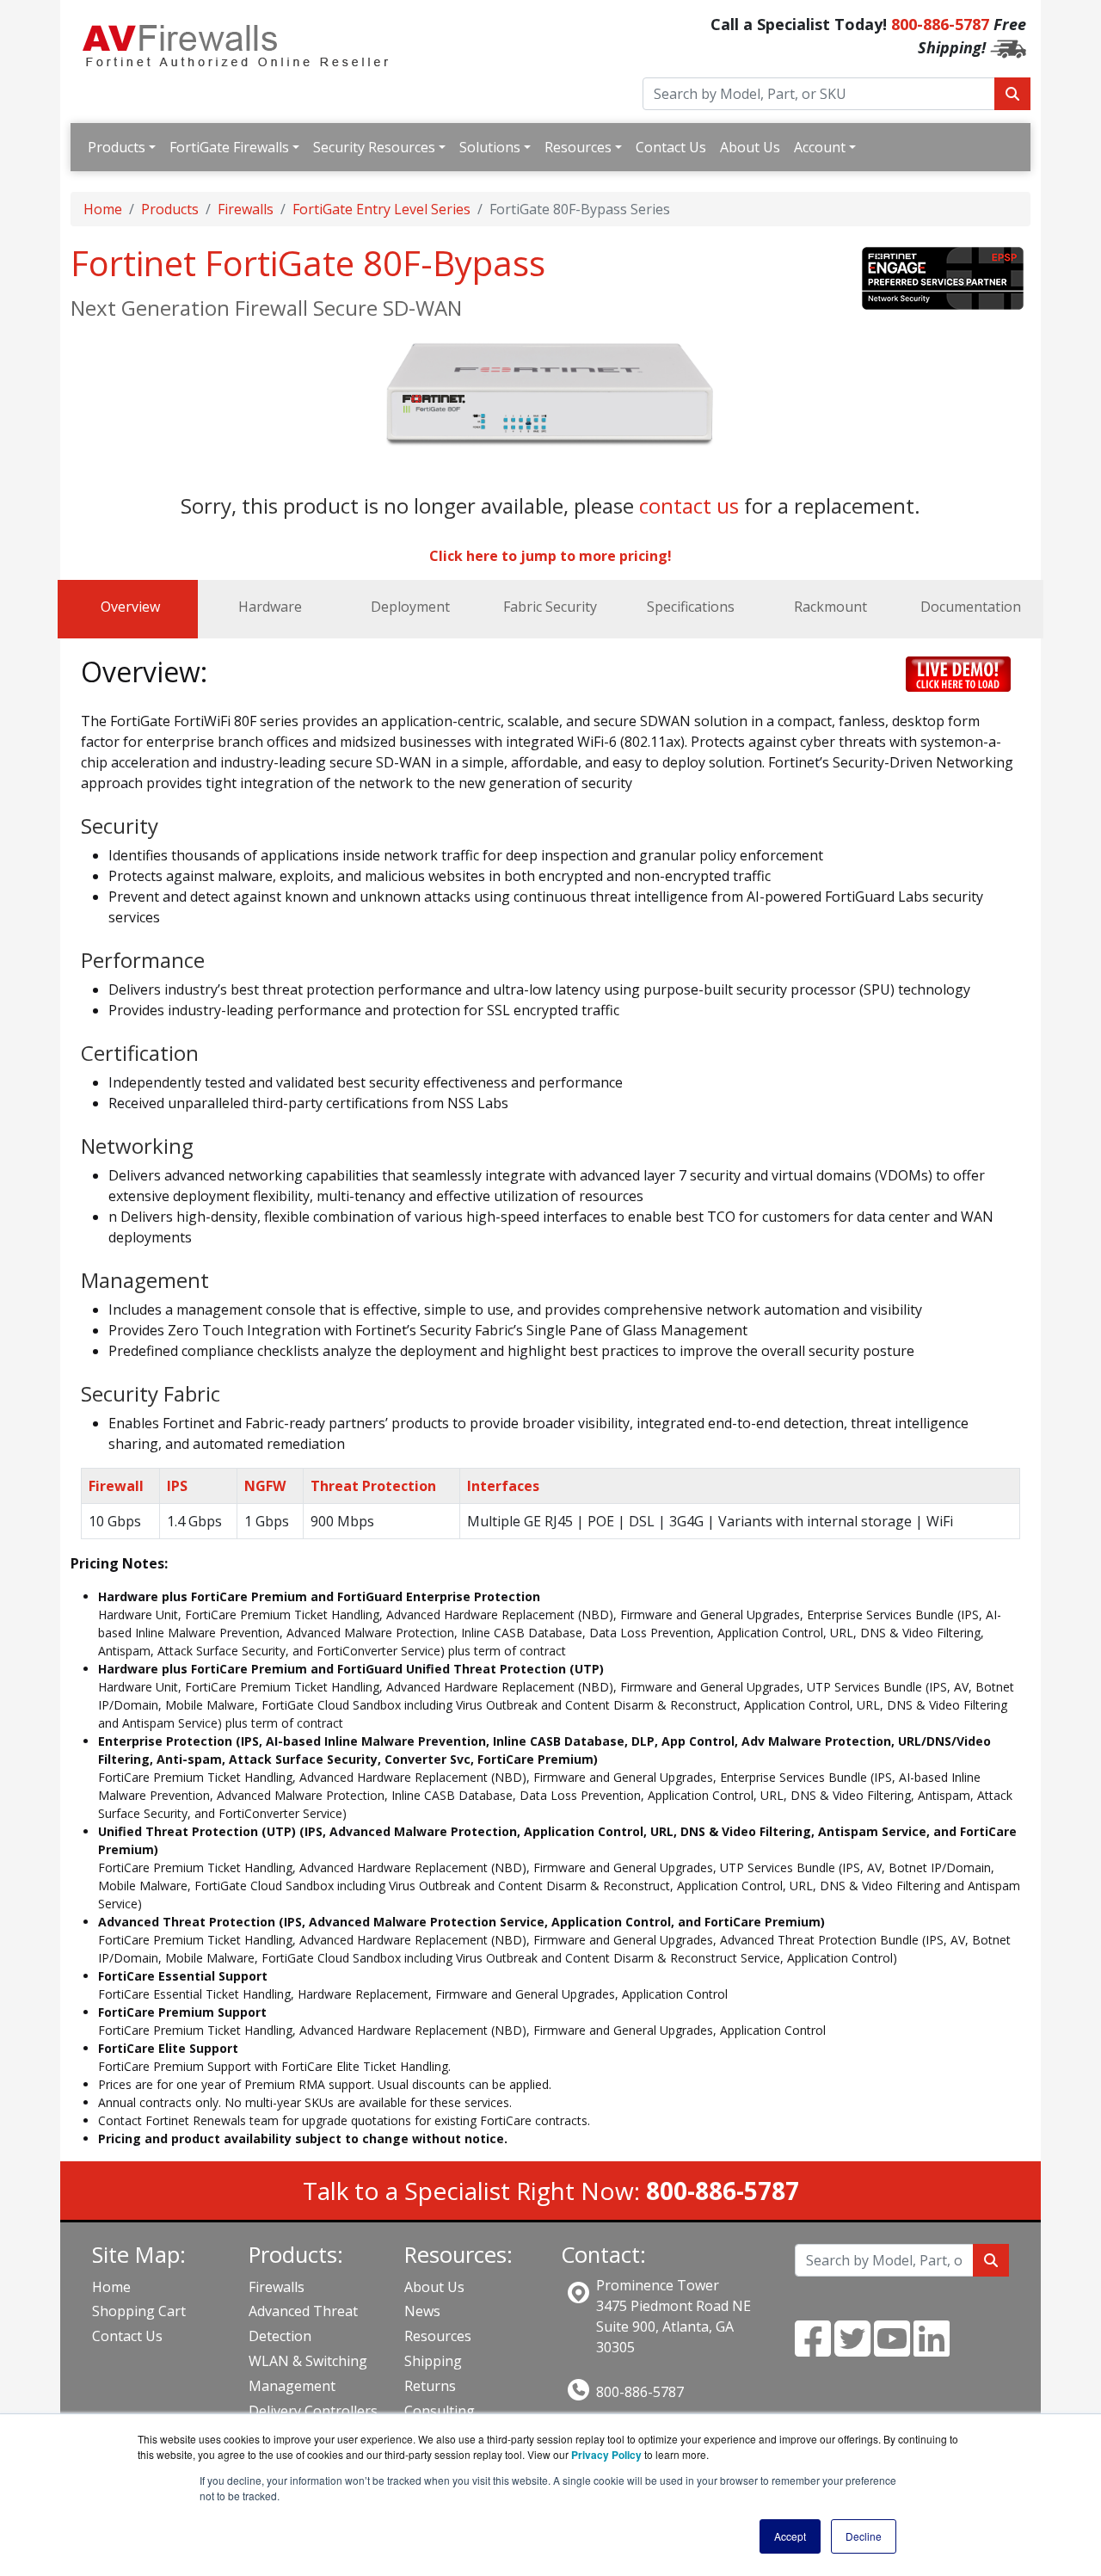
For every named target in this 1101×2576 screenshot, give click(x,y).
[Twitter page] (852, 2349)
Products (117, 147)
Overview (130, 607)
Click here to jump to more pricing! (550, 556)
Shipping (433, 2361)
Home (103, 209)
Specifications (691, 607)
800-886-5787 (940, 24)
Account (820, 147)
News (422, 2311)
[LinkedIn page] (932, 2349)
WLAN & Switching (308, 2361)
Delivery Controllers (313, 2411)
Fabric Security (550, 607)
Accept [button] (790, 2536)
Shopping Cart (139, 2311)
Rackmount (830, 607)
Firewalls (246, 209)
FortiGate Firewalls (229, 147)
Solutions (490, 147)
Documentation (971, 607)
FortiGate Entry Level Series (381, 209)
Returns (430, 2386)
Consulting (440, 2411)
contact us (689, 505)
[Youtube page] (892, 2349)
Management (292, 2386)
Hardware (270, 607)
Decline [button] (864, 2536)
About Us (750, 147)
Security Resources (374, 147)
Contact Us (671, 147)
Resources (578, 147)
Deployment (410, 607)
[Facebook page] (813, 2349)
